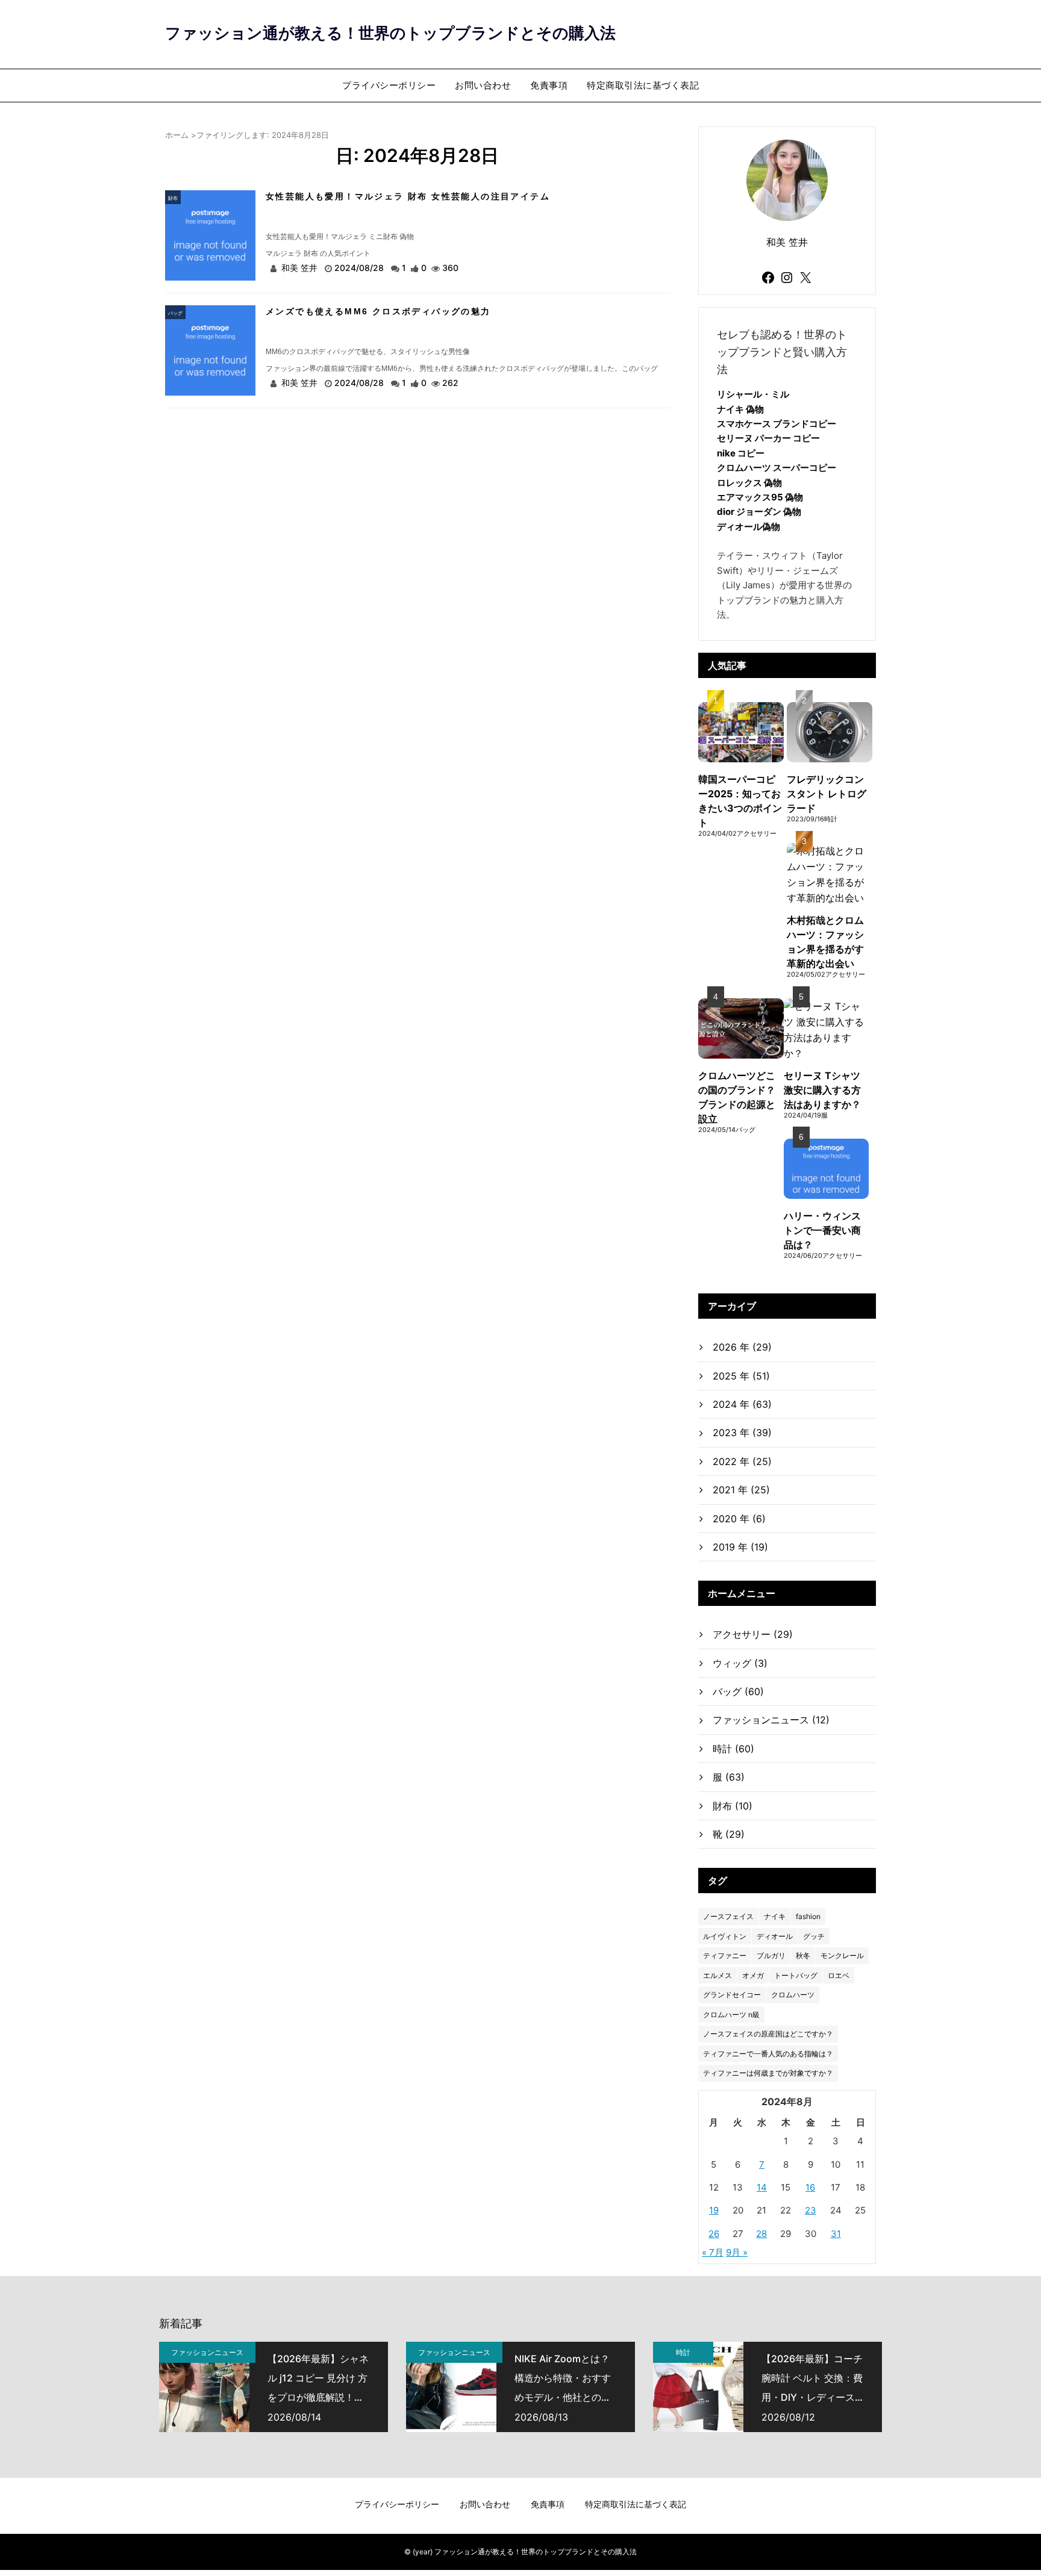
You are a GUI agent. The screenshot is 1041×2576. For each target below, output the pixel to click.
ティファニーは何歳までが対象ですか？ (768, 2073)
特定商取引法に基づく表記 (643, 85)
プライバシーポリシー (389, 85)
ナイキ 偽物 (740, 409)
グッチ (814, 1936)
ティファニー (725, 1955)
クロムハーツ (793, 1995)
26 (714, 2234)
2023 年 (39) (742, 1433)
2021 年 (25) (741, 1490)
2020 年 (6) (739, 1519)
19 (714, 2210)
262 (450, 383)
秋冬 (803, 1955)
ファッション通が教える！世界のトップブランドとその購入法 (390, 33)
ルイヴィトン (725, 1936)
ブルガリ (771, 1955)
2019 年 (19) (740, 1547)
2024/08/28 (360, 268)
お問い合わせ (483, 85)
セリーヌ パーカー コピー (768, 438)
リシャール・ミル (753, 394)
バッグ (175, 313)
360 (450, 268)
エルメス (717, 1975)
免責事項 (549, 85)
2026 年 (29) (742, 1347)
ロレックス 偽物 (749, 483)
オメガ (753, 1975)
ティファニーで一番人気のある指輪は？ (768, 2054)
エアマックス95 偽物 (760, 497)
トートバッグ (796, 1975)
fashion (808, 1916)
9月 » (737, 2252)
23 (811, 2210)
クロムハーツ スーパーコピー (777, 468)
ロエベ (839, 1975)
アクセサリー (753, 1634)
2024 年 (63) (742, 1404)
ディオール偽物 (749, 527)
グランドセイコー (732, 1995)
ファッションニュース (771, 1720)
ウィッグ (740, 1663)
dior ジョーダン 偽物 (759, 512)
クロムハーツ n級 (731, 2014)
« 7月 (713, 2252)
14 (762, 2187)
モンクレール (842, 1955)
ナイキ (775, 1916)
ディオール (775, 1936)
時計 (733, 1749)
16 (810, 2187)
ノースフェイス (728, 1916)
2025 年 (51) (741, 1376)
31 (836, 2234)
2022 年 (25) (742, 1461)
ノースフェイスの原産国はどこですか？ (768, 2034)
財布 (173, 198)
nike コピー (741, 453)
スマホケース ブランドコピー (777, 424)
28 (761, 2234)
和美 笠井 (299, 268)
